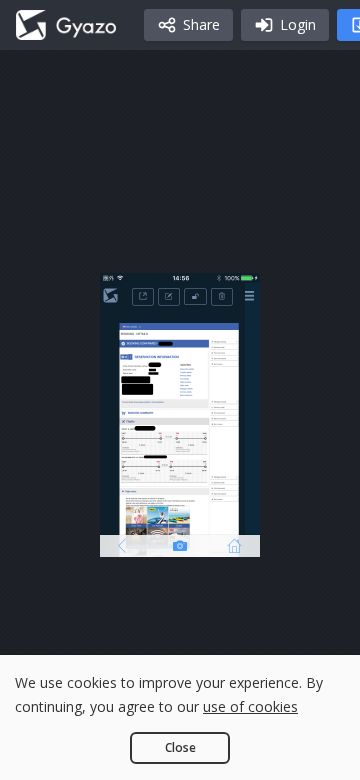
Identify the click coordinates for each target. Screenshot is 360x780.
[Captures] (66, 25)
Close (180, 747)
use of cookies (250, 706)
